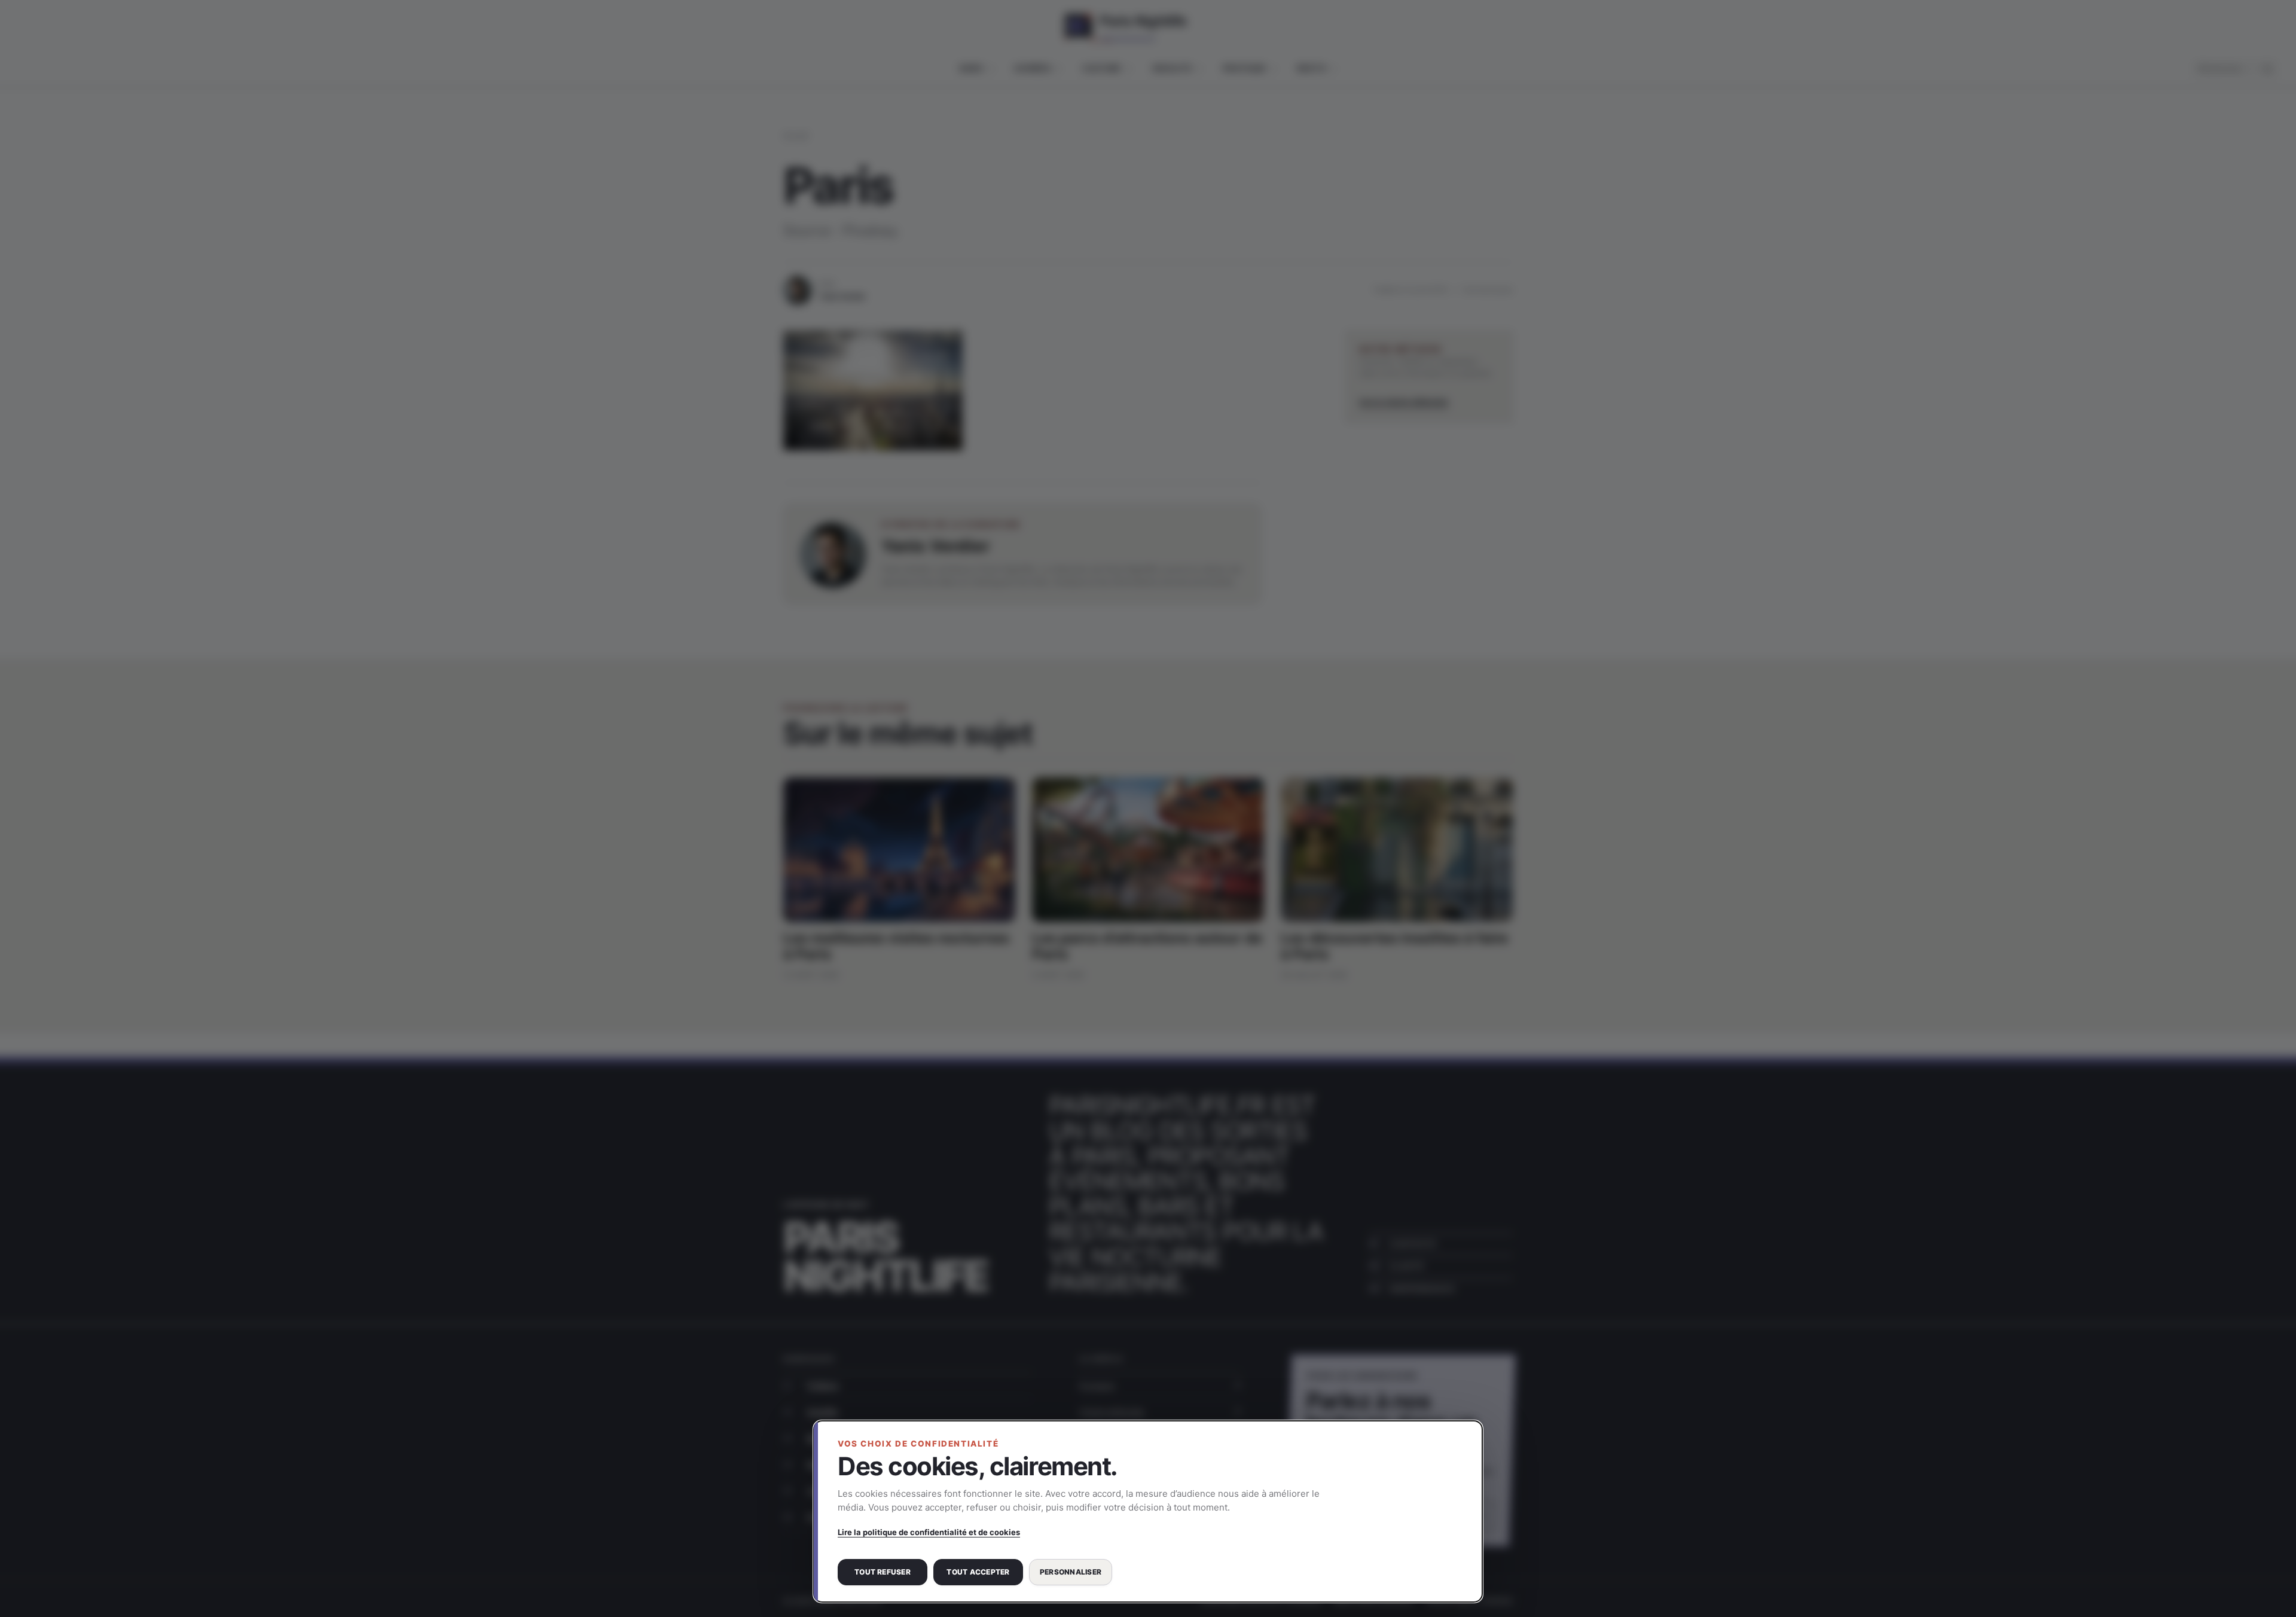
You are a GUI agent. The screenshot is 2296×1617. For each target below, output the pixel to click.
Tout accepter (978, 1572)
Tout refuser (883, 1572)
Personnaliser (1071, 1572)
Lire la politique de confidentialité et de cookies (929, 1532)
